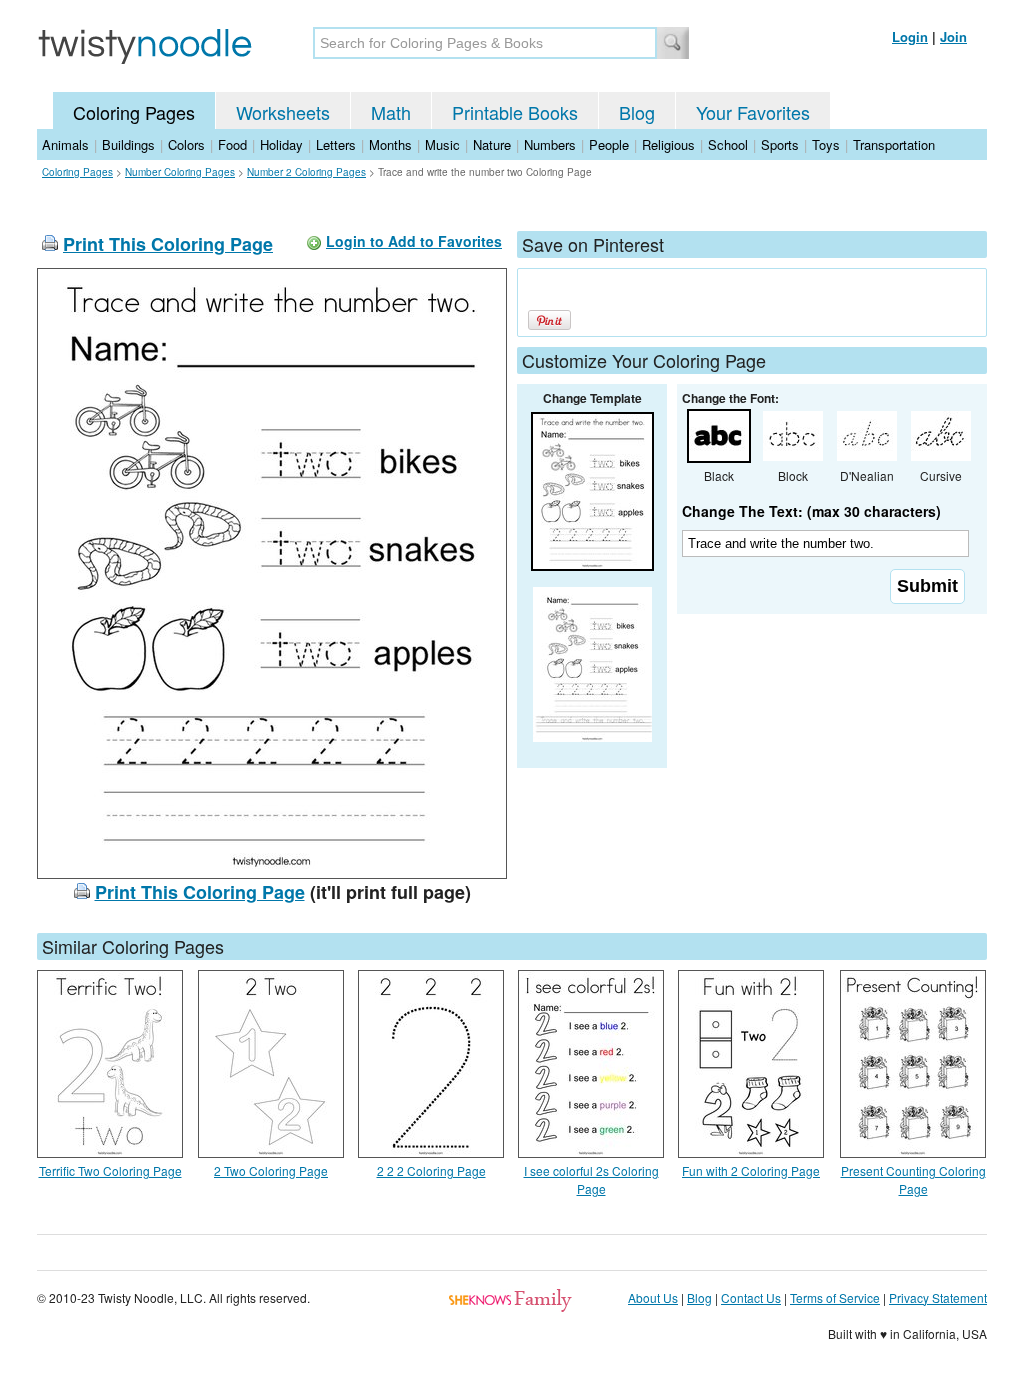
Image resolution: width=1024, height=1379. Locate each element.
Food (232, 144)
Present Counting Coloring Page (913, 1179)
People (609, 144)
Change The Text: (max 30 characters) (811, 511)
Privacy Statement (938, 1297)
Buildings (128, 144)
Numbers (550, 144)
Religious (668, 144)
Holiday (281, 144)
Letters (336, 144)
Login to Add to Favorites (414, 241)
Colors (186, 144)
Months (390, 144)
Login (910, 36)
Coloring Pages (134, 112)
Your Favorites (753, 112)
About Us (653, 1297)
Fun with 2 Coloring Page (751, 1170)
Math (391, 112)
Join (953, 36)
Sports (780, 144)
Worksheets (283, 112)
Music (442, 144)
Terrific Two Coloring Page (110, 1170)
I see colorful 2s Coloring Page (591, 1179)
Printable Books (515, 112)
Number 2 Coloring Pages (306, 172)
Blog (637, 112)
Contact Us (751, 1297)
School (728, 144)
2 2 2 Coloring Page (431, 1170)
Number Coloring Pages (180, 172)
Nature (492, 144)
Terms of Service (835, 1297)
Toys (826, 144)
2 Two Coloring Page (271, 1170)
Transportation (894, 144)
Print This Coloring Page (168, 244)
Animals (65, 144)
